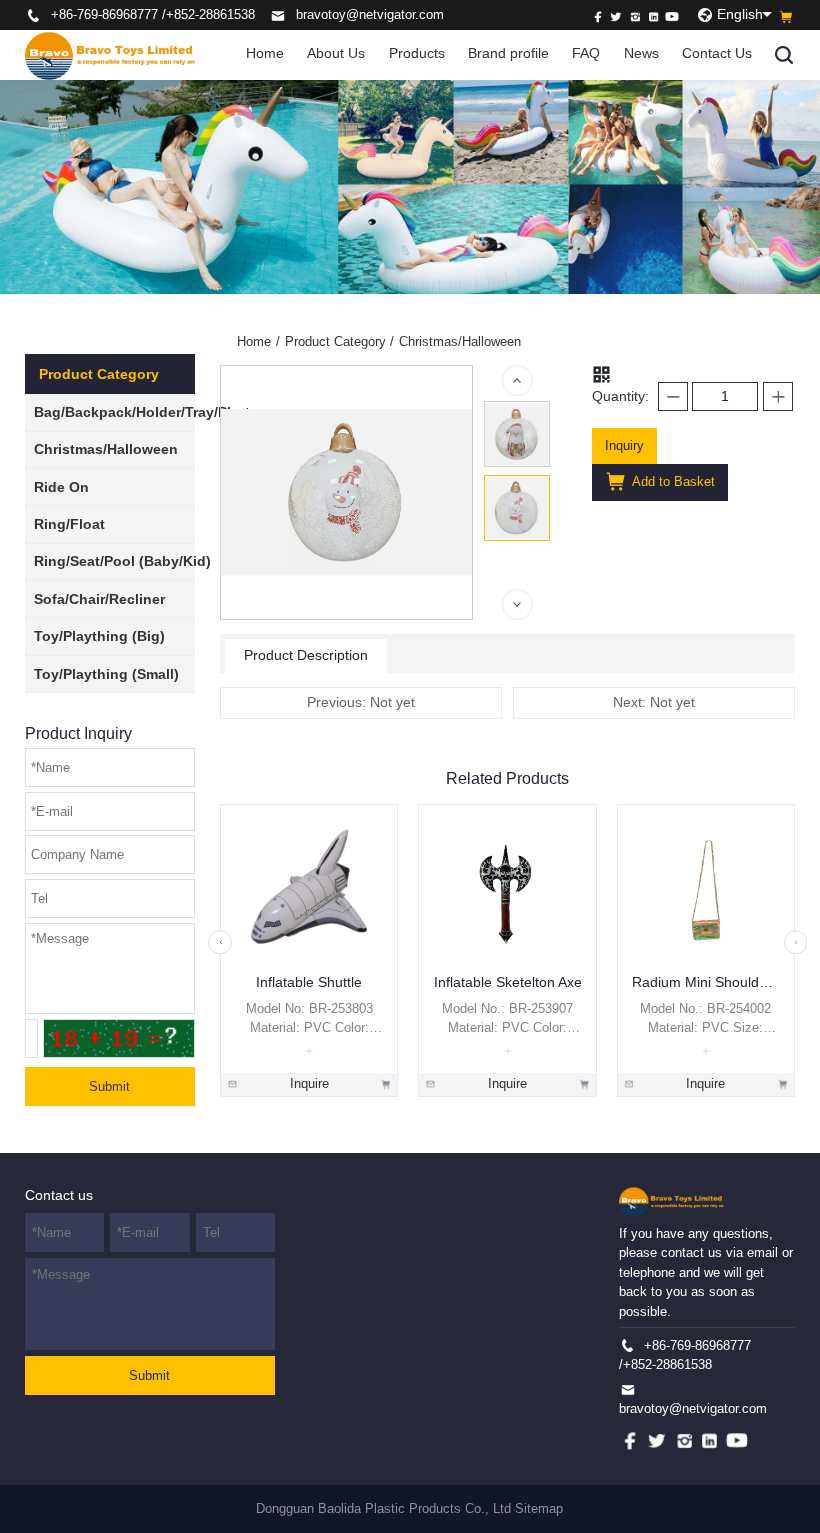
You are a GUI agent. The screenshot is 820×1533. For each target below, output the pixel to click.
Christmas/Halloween (106, 449)
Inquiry (624, 445)
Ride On (61, 487)
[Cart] (786, 17)
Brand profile (508, 53)
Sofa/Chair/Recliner (99, 599)
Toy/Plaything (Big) (99, 636)
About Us (336, 53)
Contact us (59, 1195)
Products (417, 53)
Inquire (309, 1083)
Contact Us (717, 53)
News (641, 53)
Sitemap (539, 1508)
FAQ (586, 53)
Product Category (340, 341)
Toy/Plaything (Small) (106, 674)
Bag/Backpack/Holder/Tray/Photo (146, 412)
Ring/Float (69, 524)
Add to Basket (672, 481)
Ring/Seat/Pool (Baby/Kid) (122, 561)
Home (265, 53)
